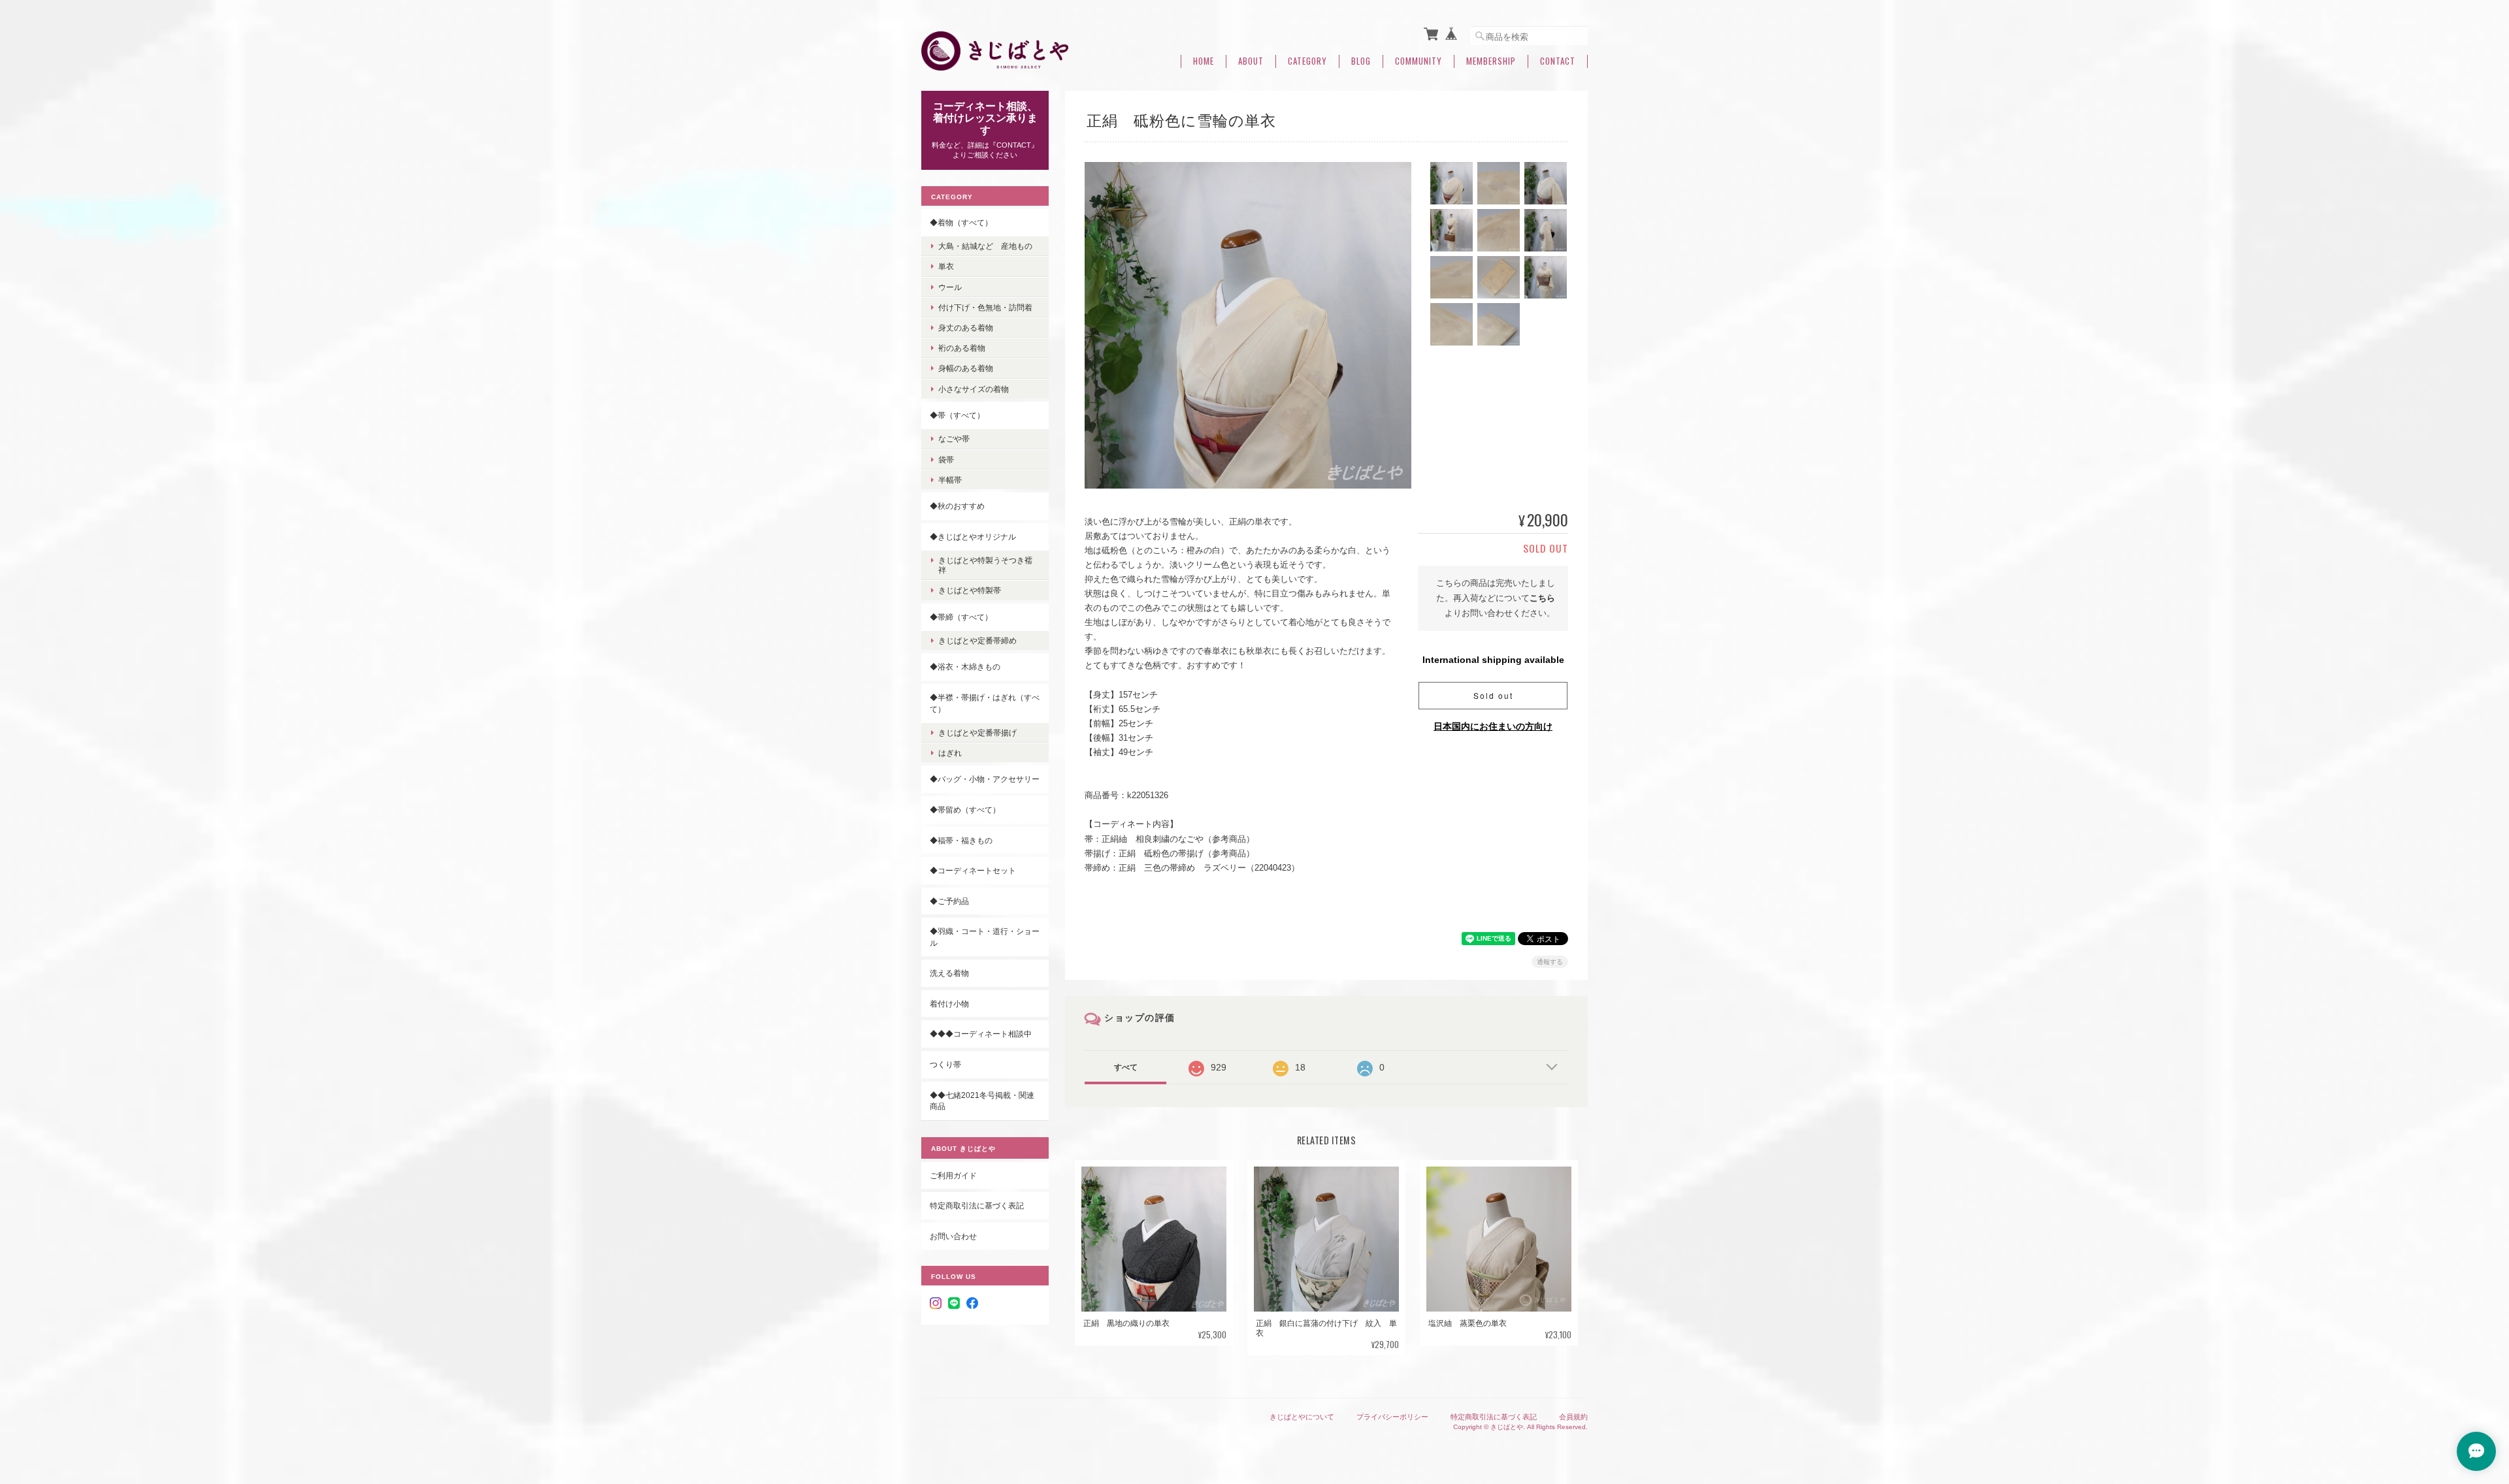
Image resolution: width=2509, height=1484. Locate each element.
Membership (1491, 61)
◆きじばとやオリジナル (973, 537)
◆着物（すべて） (961, 222)
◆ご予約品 (949, 901)
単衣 (946, 266)
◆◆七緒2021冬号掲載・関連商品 (982, 1101)
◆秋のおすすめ (957, 506)
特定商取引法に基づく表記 (977, 1205)
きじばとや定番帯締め (977, 640)
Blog (1361, 61)
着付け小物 (949, 1004)
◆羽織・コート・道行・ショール (985, 937)
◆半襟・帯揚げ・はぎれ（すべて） (985, 703)
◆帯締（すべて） (961, 617)
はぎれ (950, 753)
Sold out (1493, 695)
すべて (1126, 1067)
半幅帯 (950, 480)
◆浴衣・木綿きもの (965, 667)
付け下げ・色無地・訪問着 (985, 307)
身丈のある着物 (966, 328)
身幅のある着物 (966, 368)
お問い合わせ (953, 1236)
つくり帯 (945, 1064)
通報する (1550, 962)
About (1251, 61)
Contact (1558, 61)
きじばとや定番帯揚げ (977, 733)
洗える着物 (949, 973)
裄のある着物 (962, 348)
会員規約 (1573, 1417)
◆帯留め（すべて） (965, 810)
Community (1418, 61)
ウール (950, 287)
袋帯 (946, 460)
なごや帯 (954, 439)
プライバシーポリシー (1392, 1417)
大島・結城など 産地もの (985, 246)
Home (1204, 61)
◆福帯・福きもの (961, 840)
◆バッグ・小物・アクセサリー (985, 779)
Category (1307, 61)
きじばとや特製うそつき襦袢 (985, 565)
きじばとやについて (1302, 1417)
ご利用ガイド (953, 1175)
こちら (1542, 598)
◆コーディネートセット (973, 870)
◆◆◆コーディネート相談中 (981, 1034)
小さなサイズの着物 (974, 389)
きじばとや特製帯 (970, 590)
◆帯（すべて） (957, 415)
